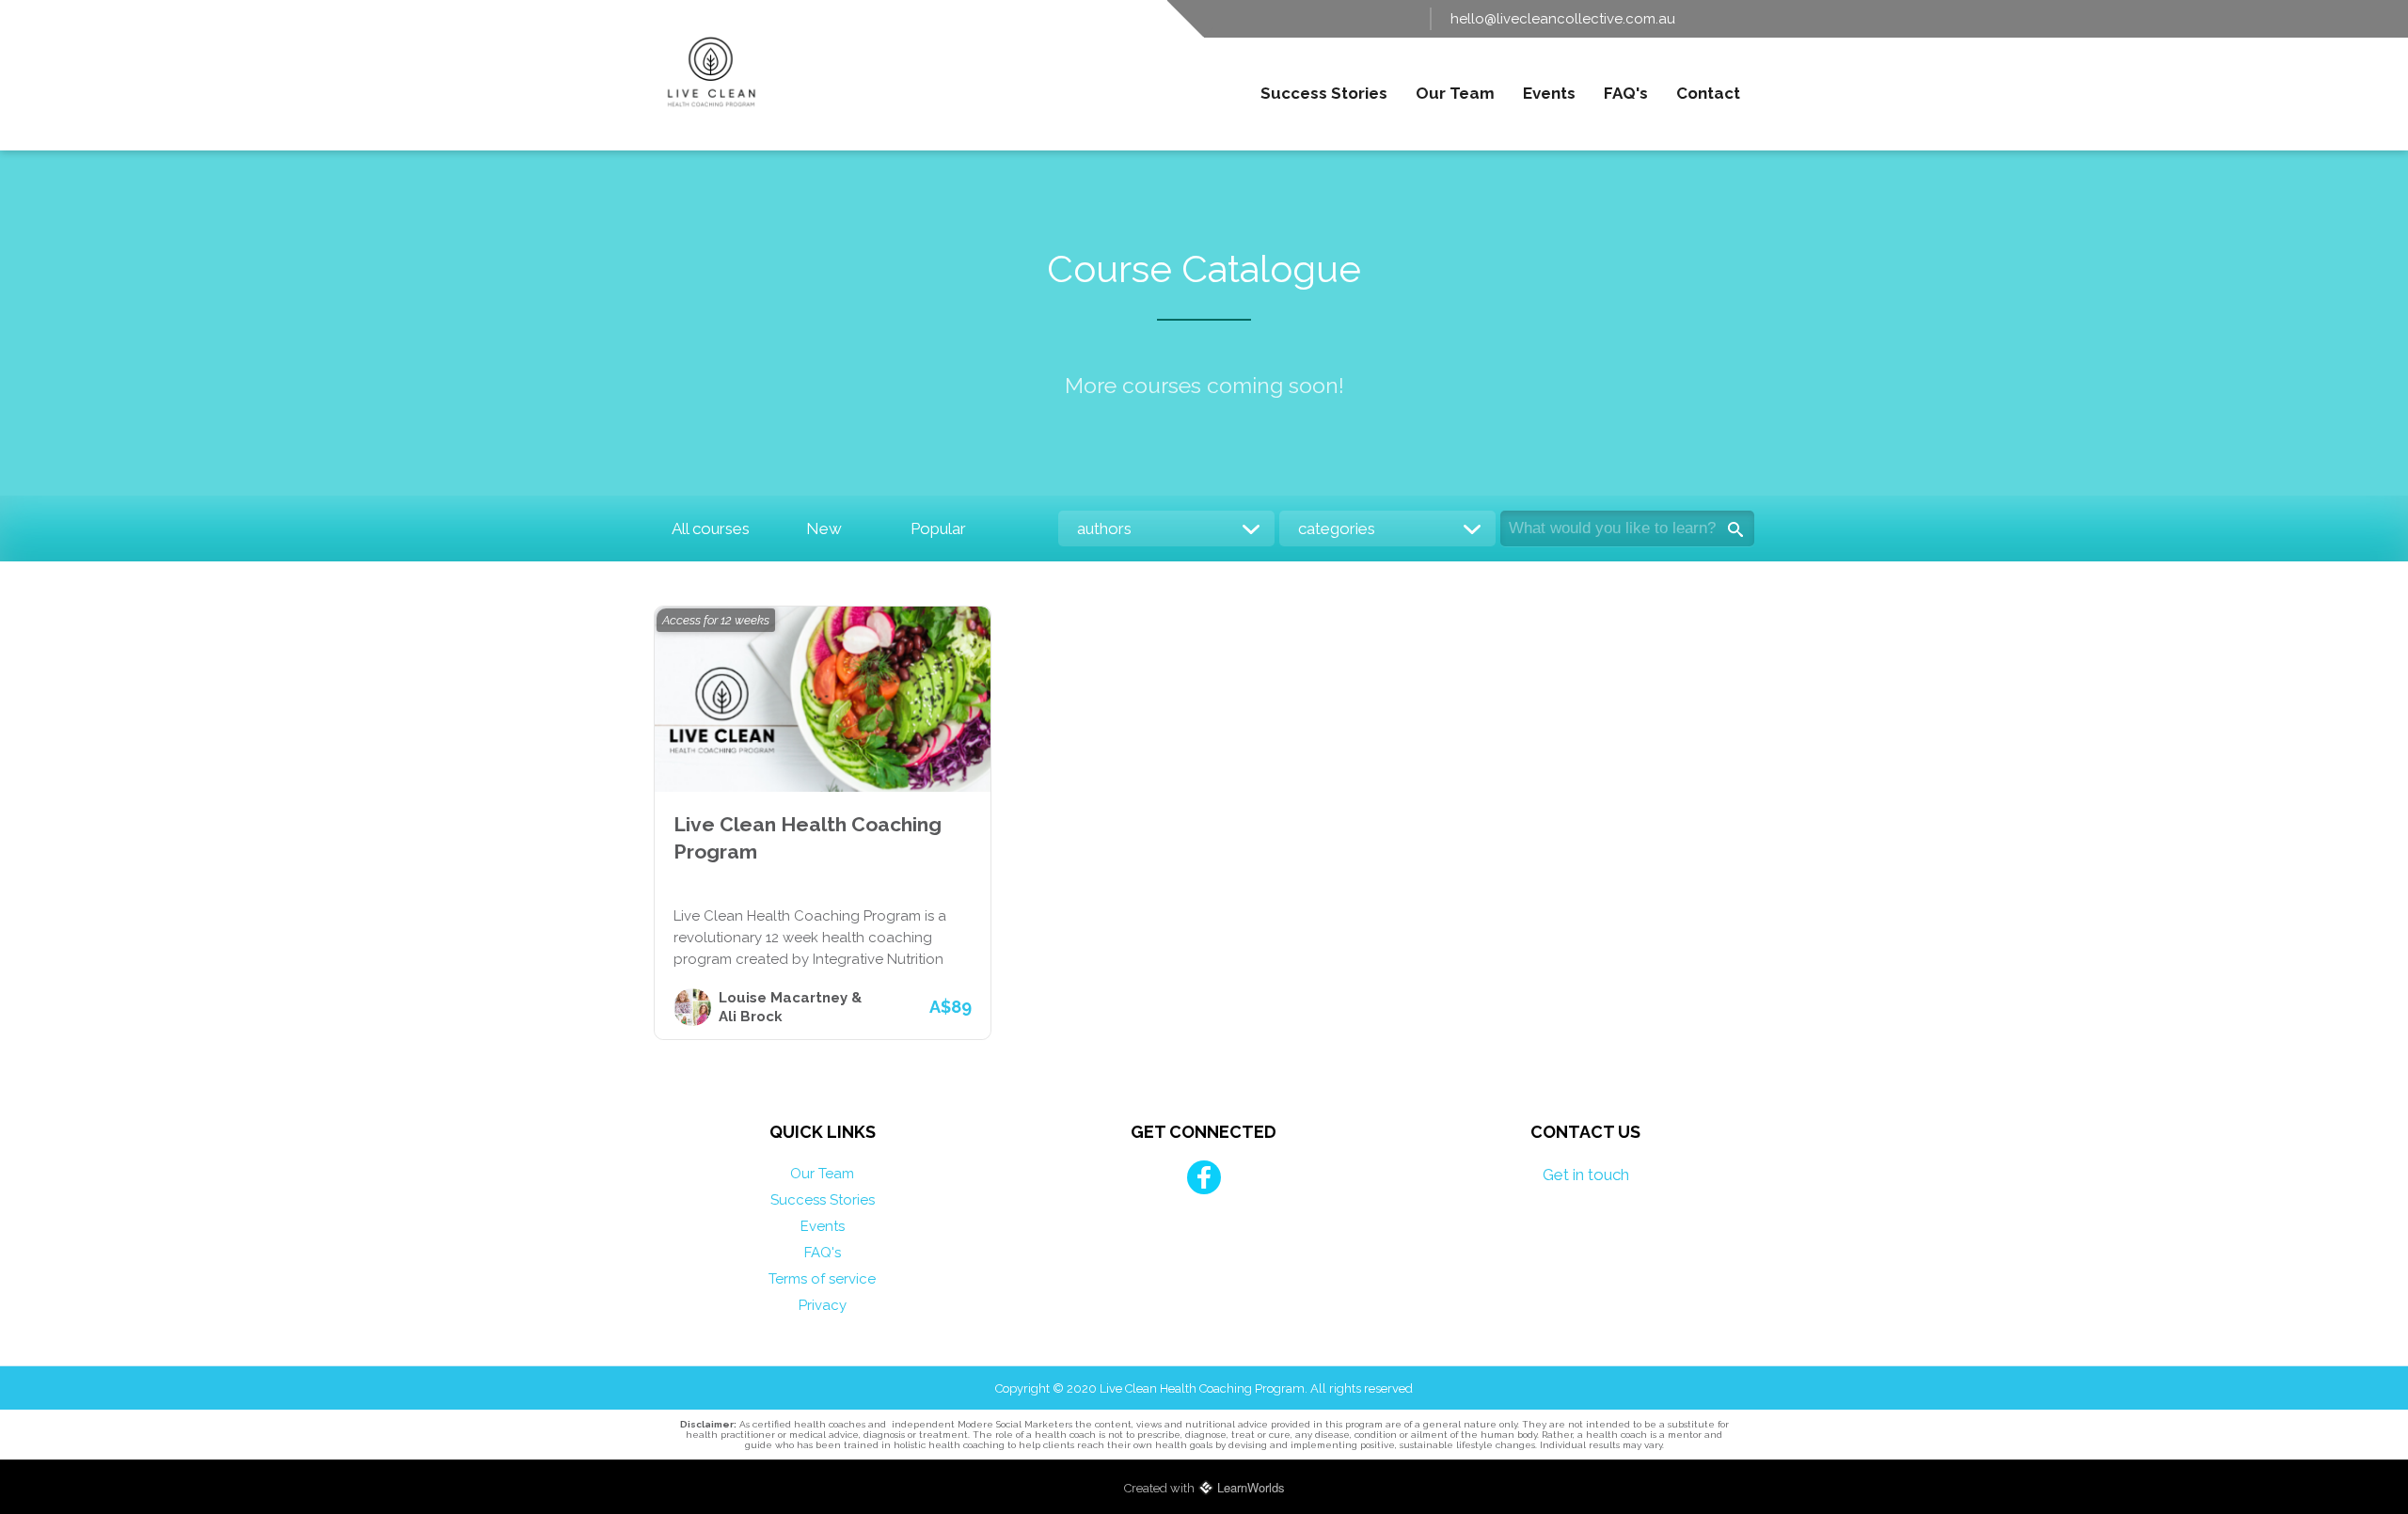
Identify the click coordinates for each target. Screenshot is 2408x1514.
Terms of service (822, 1279)
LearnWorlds (1251, 1487)
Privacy (823, 1305)
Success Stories (1324, 93)
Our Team (1455, 93)
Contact (1708, 93)
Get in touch (1586, 1175)
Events (1549, 93)
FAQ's (1626, 93)
